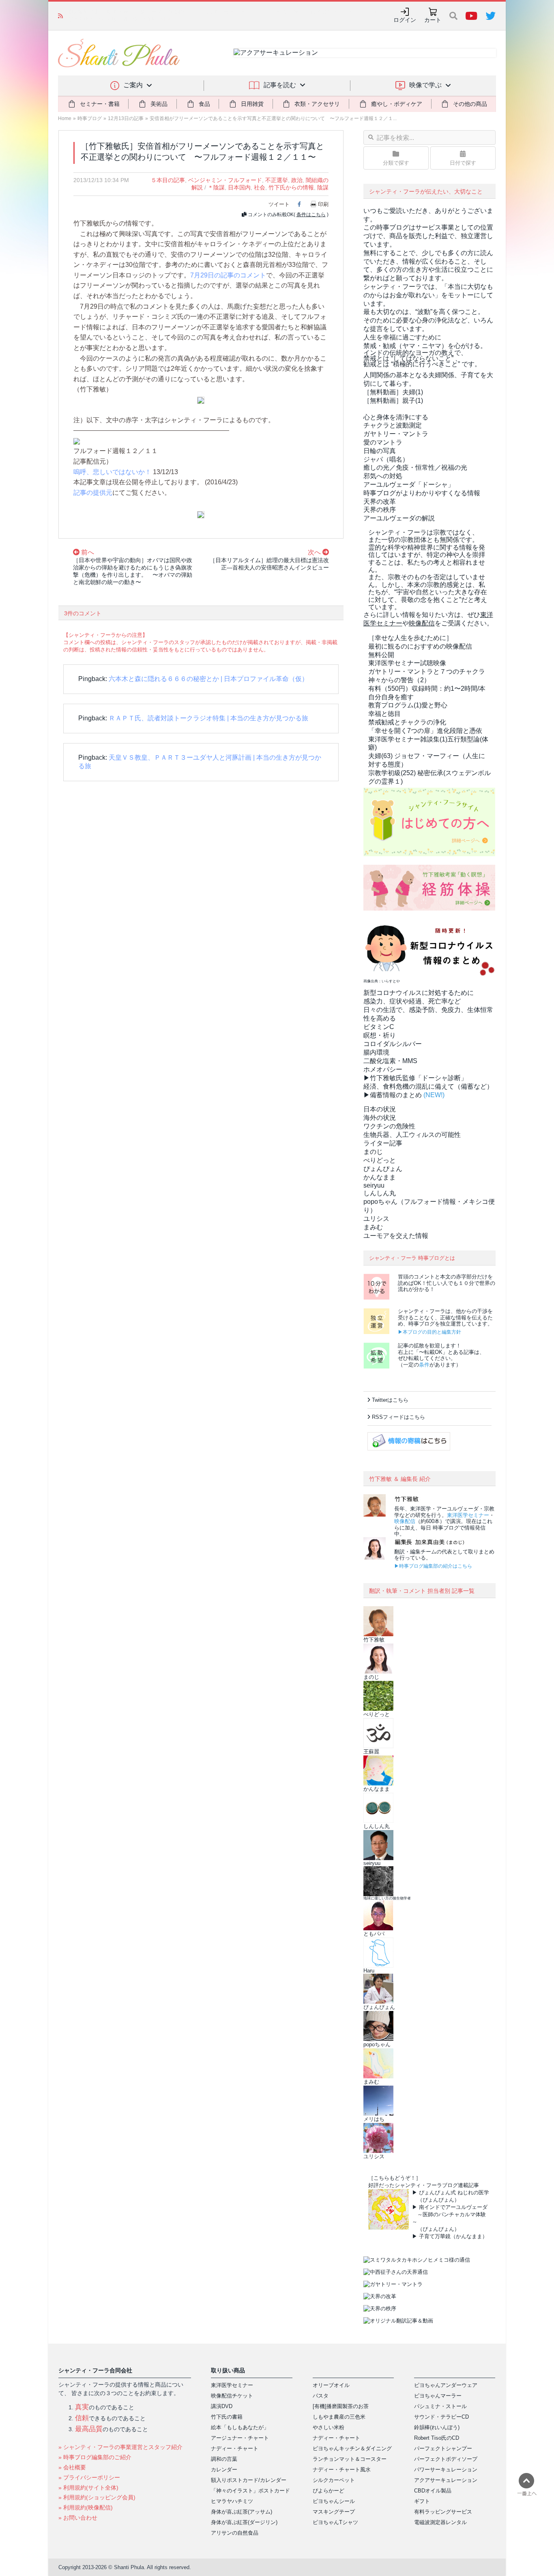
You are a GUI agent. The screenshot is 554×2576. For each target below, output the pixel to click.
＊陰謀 (216, 187)
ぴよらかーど (329, 2491)
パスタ (321, 2396)
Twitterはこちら (390, 1400)
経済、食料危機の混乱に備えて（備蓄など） (428, 1086)
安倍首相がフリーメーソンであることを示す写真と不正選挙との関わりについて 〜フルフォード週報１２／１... (273, 118)
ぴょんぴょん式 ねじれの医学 (454, 2193)
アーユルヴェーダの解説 (399, 518)
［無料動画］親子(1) (393, 401)
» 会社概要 (72, 2467)
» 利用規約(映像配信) (86, 2507)
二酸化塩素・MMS (390, 1061)
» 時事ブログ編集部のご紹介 (95, 2457)
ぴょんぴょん (383, 1169)
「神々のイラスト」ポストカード (250, 2491)
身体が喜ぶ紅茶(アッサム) (242, 2512)
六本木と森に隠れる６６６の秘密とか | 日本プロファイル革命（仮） (208, 679)
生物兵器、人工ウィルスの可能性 (412, 1135)
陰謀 (323, 187)
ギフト (422, 2501)
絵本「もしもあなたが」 (240, 2427)
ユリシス (376, 1219)
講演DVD (222, 2406)
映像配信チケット (232, 2396)
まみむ (373, 1227)
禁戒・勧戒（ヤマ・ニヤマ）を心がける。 (425, 346)
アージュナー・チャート (240, 2438)
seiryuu (374, 1185)
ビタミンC (379, 1027)
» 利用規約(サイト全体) (88, 2488)
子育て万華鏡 (435, 2236)
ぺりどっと (380, 1160)
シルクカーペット (334, 2480)
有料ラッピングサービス (443, 2512)
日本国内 (239, 187)
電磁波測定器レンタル (440, 2522)
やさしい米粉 (329, 2427)
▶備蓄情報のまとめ (393, 1095)
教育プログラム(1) (408, 705)
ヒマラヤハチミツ (232, 2501)
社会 (260, 187)
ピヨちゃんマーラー (438, 2396)
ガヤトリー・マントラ (396, 434)
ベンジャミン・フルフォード (225, 180)
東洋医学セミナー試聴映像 (407, 663)
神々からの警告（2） (399, 680)
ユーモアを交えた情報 (396, 1236)
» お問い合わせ (78, 2518)
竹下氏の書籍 (227, 2417)
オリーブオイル (331, 2385)
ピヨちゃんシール (334, 2501)
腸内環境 (376, 1052)
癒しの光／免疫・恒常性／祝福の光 (415, 467)
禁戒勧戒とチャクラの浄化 (407, 722)
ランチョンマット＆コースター (350, 2459)
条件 (424, 1365)
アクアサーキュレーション (446, 2480)
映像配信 (405, 1521)
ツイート (279, 204)
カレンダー (224, 2470)
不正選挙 (277, 180)
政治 (297, 180)
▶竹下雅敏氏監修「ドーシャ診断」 (415, 1078)
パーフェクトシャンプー (443, 2448)
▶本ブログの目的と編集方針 (429, 1332)
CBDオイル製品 (433, 2491)
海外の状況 (380, 1118)
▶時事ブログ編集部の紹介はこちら (433, 1566)
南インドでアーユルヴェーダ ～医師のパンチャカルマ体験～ (450, 2214)
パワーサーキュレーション (446, 2470)
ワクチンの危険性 (389, 1126)
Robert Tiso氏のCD (437, 2438)
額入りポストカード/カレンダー (249, 2480)
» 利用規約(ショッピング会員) (97, 2497)
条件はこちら (311, 215)
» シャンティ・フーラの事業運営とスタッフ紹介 (120, 2447)
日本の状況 (380, 1109)
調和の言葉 (224, 2459)
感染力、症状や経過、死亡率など (412, 1001)
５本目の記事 (168, 180)
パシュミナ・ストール (440, 2406)
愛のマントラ (383, 442)
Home (65, 118)
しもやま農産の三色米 (339, 2417)
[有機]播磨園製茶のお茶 (341, 2406)
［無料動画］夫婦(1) (393, 392)
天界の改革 (380, 502)
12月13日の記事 (126, 118)
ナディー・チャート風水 (342, 2470)
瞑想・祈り (380, 1035)
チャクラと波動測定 (393, 425)
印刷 (323, 204)
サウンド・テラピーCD (441, 2417)
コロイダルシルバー (393, 1044)
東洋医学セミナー (468, 1515)
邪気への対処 (383, 476)
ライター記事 (383, 1143)
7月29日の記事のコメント (228, 275)
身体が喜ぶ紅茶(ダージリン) (244, 2522)
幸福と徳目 (384, 714)
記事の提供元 (93, 493)
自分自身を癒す (391, 697)
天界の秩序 (380, 510)
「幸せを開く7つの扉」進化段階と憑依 (425, 731)
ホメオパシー (383, 1069)
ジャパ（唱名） (386, 459)
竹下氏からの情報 (291, 187)
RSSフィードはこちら (398, 1417)
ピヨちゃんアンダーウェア (446, 2385)
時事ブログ (90, 118)
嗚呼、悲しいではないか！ (112, 472)
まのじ (373, 1152)
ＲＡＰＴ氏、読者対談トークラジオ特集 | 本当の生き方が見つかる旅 (208, 718)
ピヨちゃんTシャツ (335, 2522)
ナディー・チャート (235, 2448)
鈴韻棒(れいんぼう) (437, 2427)
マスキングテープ (334, 2512)
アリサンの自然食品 (235, 2533)
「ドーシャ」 (409, 484)
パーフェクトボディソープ (446, 2459)
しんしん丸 (380, 1193)
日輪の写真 (380, 451)
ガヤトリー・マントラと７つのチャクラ (427, 671)
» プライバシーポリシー (89, 2477)
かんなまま (380, 1177)
